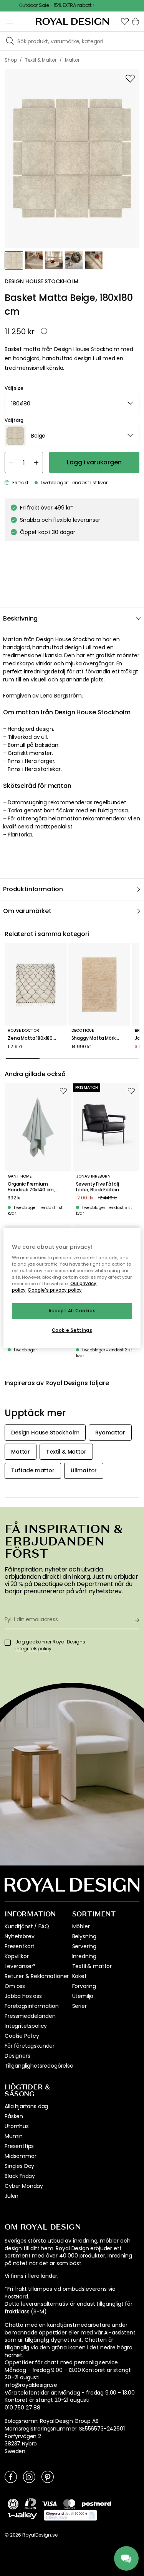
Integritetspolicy (26, 2026)
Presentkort (20, 1946)
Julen (12, 2196)
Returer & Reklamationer (37, 1976)
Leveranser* (20, 1966)
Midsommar (21, 2156)
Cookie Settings (72, 1330)
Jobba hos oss (23, 1996)
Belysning (84, 1936)
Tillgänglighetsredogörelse (39, 2066)
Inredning (84, 1956)
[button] (125, 21)
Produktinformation (33, 889)
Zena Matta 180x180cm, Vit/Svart (36, 1038)
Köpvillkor (17, 1956)
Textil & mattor (92, 1966)
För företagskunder (30, 2046)
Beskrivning (20, 618)
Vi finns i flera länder (31, 2276)
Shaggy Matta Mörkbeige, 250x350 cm (99, 1038)
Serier (79, 2006)
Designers (17, 2056)
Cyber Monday (24, 2186)
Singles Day (19, 2166)
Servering (84, 1946)
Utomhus (17, 2126)
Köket (79, 1976)
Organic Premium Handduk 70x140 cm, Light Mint (31, 1187)
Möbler (81, 1926)
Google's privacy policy (55, 1290)
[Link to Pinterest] (48, 2476)
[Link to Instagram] (29, 2476)
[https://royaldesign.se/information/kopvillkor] (70, 2516)
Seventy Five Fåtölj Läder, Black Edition (98, 1187)
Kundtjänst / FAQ (27, 1926)
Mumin (14, 2136)
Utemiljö (83, 1996)
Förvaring (84, 1986)
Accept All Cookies (72, 1311)
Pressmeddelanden (30, 2016)
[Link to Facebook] (11, 2476)
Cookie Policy (22, 2036)
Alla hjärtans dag (26, 2106)
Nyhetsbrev (19, 1936)
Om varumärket (27, 911)
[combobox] (72, 403)
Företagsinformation (32, 2006)
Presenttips (19, 2146)
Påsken (14, 2116)
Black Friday (20, 2176)
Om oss (15, 1986)
